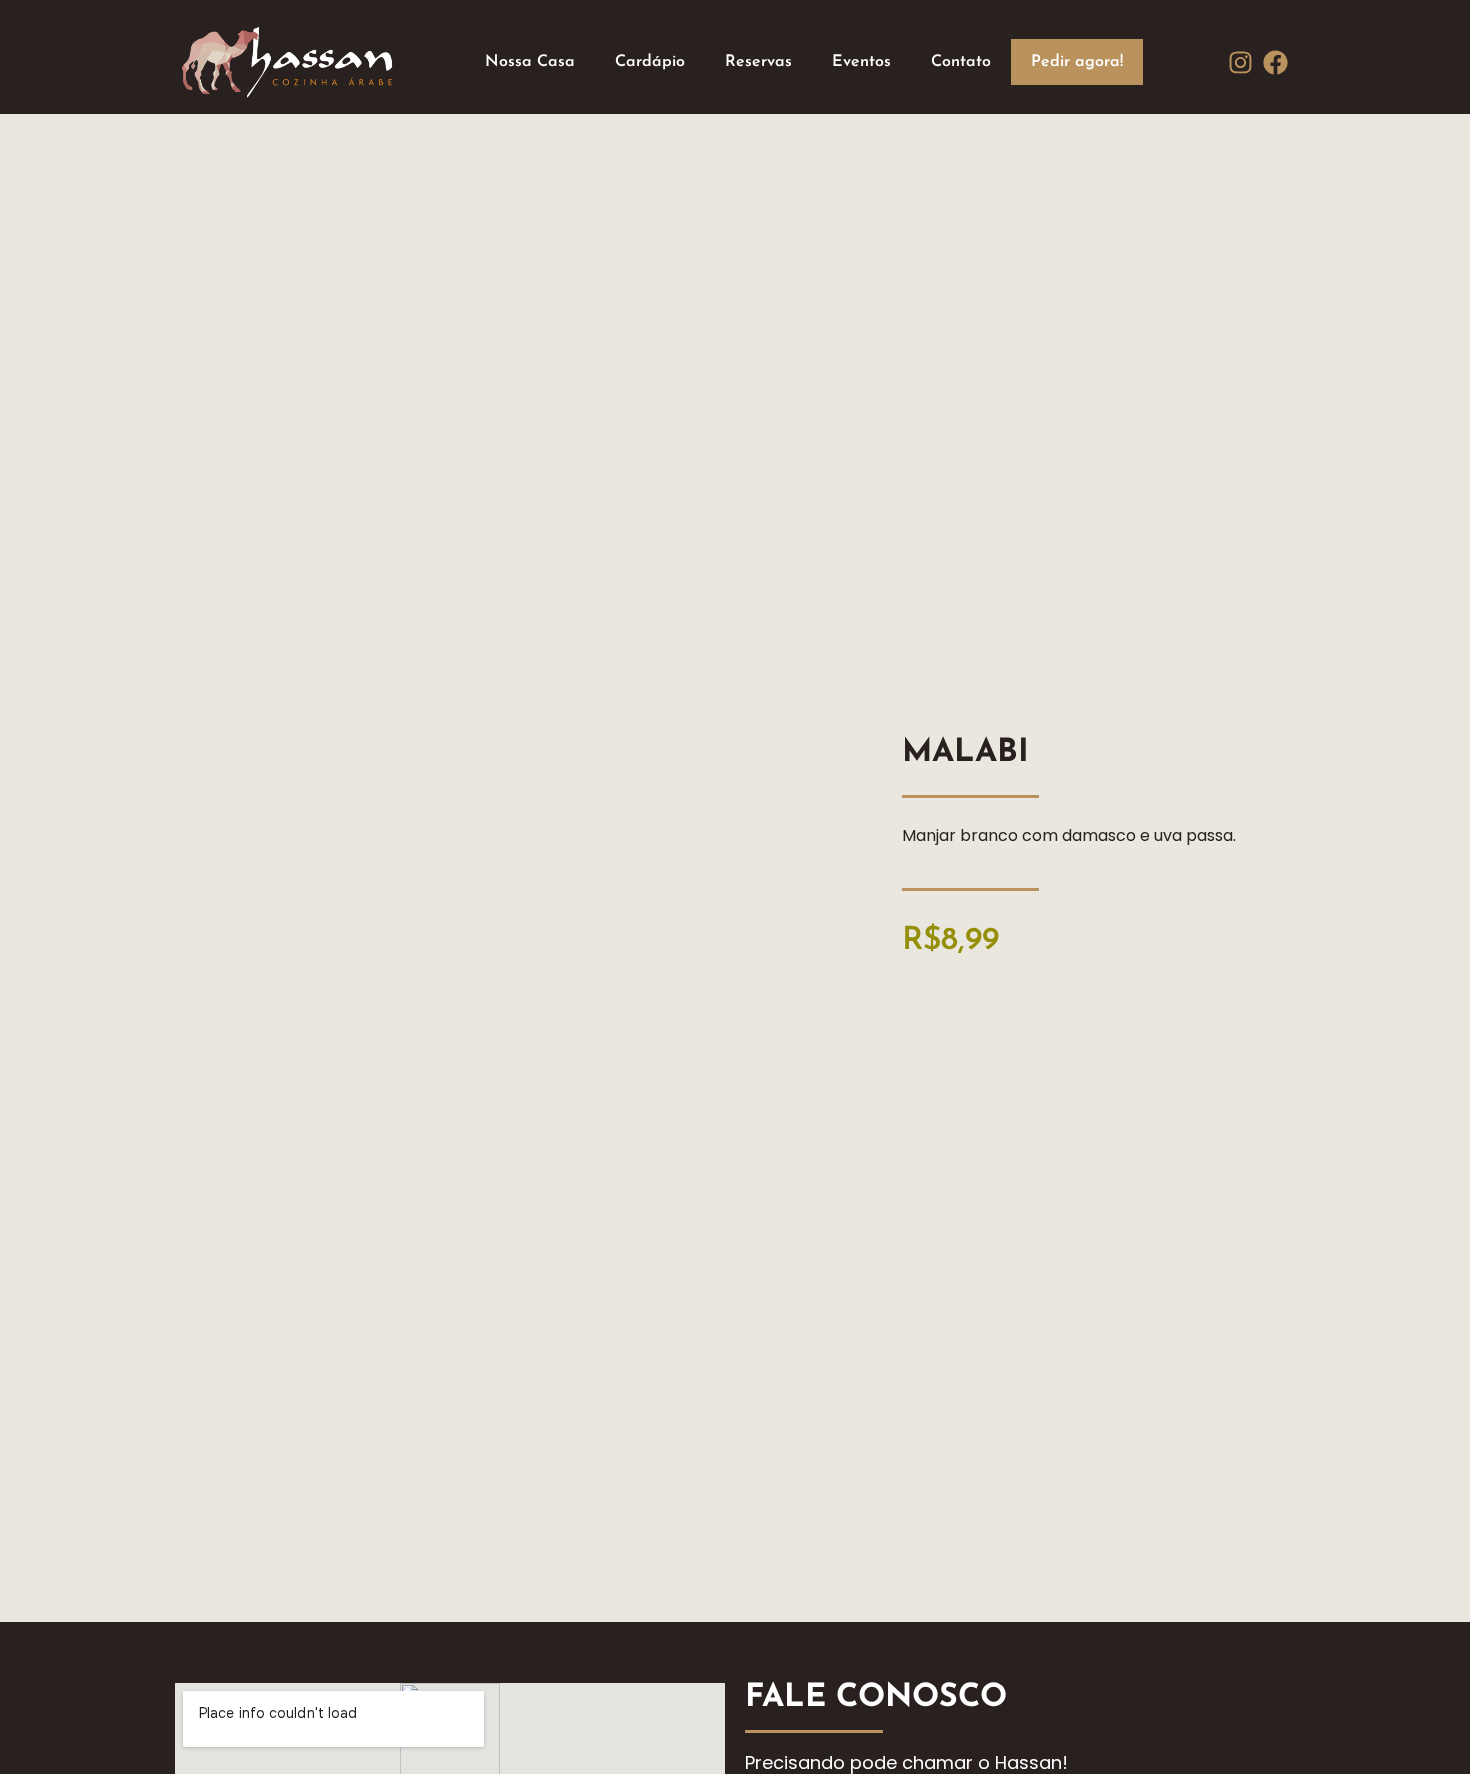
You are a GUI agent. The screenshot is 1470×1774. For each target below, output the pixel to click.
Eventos (861, 62)
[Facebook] (1275, 62)
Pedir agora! (1077, 62)
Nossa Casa (530, 62)
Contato (961, 62)
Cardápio (650, 62)
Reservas (758, 62)
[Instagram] (1240, 62)
